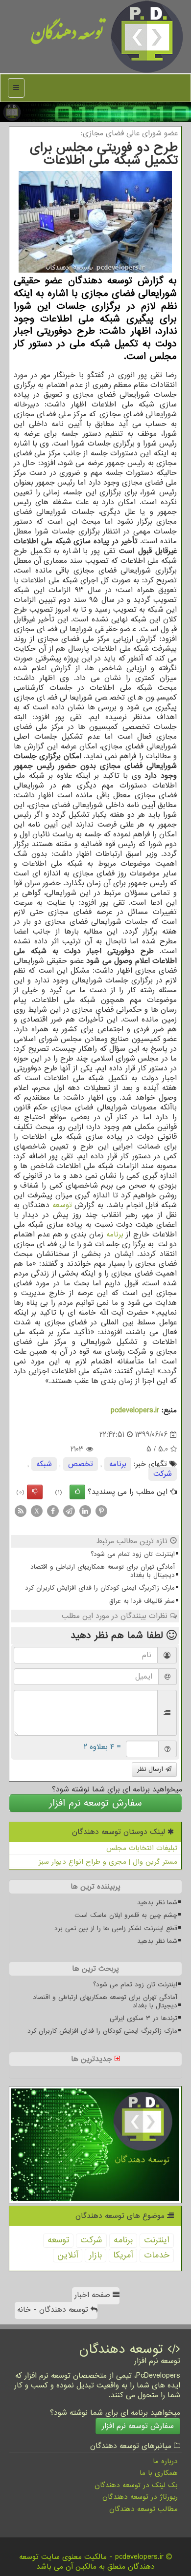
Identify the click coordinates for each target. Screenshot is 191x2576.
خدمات (157, 2255)
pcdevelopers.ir (135, 1410)
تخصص (81, 1464)
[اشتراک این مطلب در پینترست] (101, 1511)
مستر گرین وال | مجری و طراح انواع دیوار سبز (108, 1862)
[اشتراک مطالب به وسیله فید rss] (21, 1511)
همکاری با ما (159, 2473)
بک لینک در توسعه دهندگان (136, 2485)
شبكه (44, 1464)
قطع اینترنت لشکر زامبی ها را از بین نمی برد (116, 1928)
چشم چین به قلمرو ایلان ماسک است (126, 1915)
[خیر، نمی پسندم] (35, 1492)
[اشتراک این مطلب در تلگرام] (69, 1511)
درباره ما (165, 2461)
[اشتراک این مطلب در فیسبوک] (53, 1511)
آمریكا (123, 2255)
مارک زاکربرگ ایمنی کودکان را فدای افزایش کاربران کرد (100, 1588)
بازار (95, 2255)
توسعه (62, 1205)
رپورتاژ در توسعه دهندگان (140, 2497)
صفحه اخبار (94, 2295)
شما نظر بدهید (157, 1903)
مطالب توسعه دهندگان (143, 2509)
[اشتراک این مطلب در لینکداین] (85, 1511)
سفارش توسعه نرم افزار (95, 1803)
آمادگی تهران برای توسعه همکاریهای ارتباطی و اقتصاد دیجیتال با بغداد (103, 1571)
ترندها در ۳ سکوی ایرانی (143, 2018)
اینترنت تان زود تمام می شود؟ (133, 1554)
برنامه (115, 1235)
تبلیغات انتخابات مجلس (142, 1848)
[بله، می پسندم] (77, 1492)
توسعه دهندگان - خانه (54, 2310)
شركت (163, 1474)
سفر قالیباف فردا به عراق (142, 1601)
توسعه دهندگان (67, 36)
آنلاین (68, 2255)
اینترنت (157, 2240)
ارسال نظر (151, 1769)
